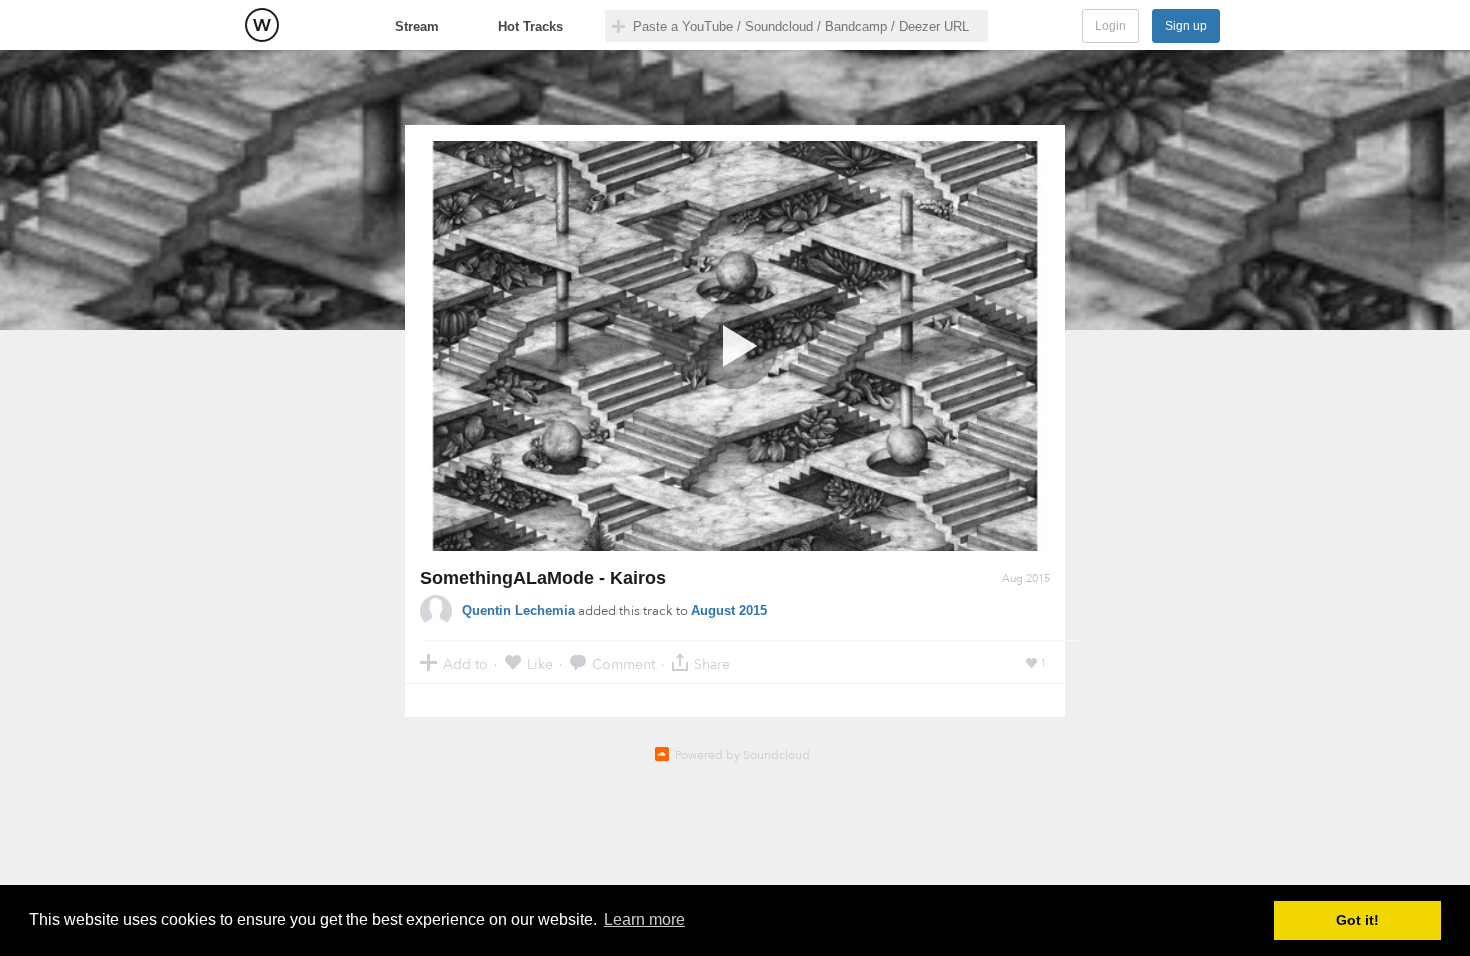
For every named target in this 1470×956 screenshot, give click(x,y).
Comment (623, 663)
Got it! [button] (1357, 920)
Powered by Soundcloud (742, 755)
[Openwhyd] (262, 25)
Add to (465, 663)
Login (1110, 26)
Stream (417, 26)
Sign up (1186, 26)
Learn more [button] (644, 919)
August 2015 (729, 610)
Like (540, 663)
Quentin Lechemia (518, 610)
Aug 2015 (1026, 578)
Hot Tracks (530, 26)
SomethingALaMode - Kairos (543, 578)
